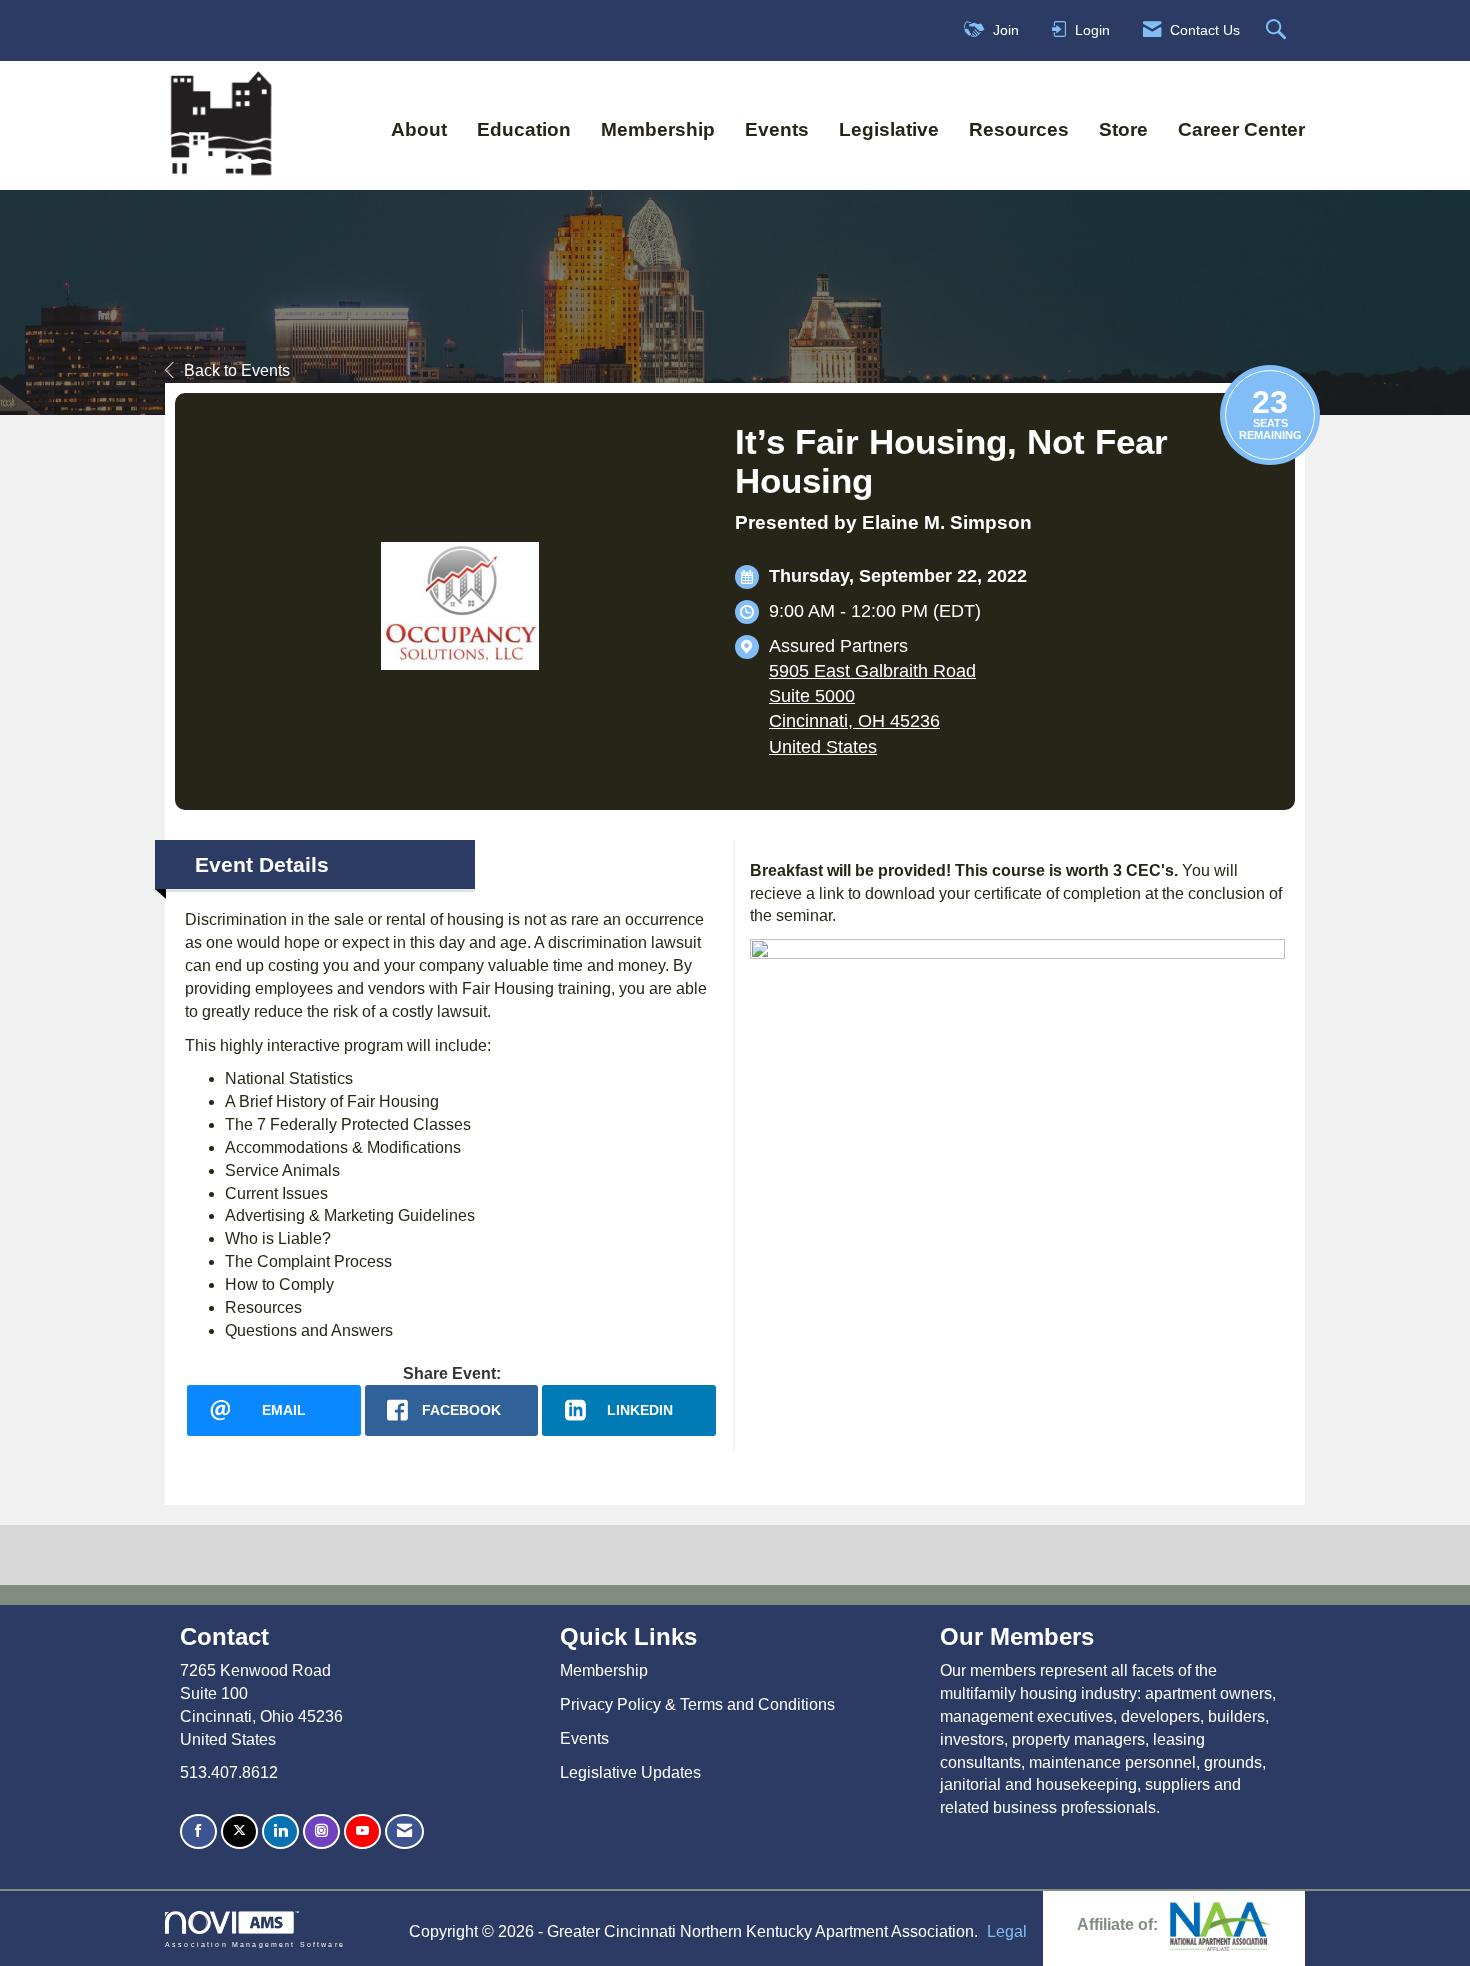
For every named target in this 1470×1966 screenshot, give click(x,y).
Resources (1019, 129)
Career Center (1241, 129)
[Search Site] (1278, 30)
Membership (658, 129)
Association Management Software (255, 1944)
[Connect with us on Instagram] (321, 1831)
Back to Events (237, 370)
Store (1123, 129)
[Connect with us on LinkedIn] (280, 1831)
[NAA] (1220, 1924)
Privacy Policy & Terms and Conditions (697, 1704)
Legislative (889, 129)
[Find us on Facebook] (198, 1831)
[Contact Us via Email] (404, 1831)
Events (777, 129)
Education (524, 129)
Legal (1007, 1931)
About (419, 129)
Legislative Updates (630, 1772)
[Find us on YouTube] (362, 1831)
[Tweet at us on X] (239, 1831)
